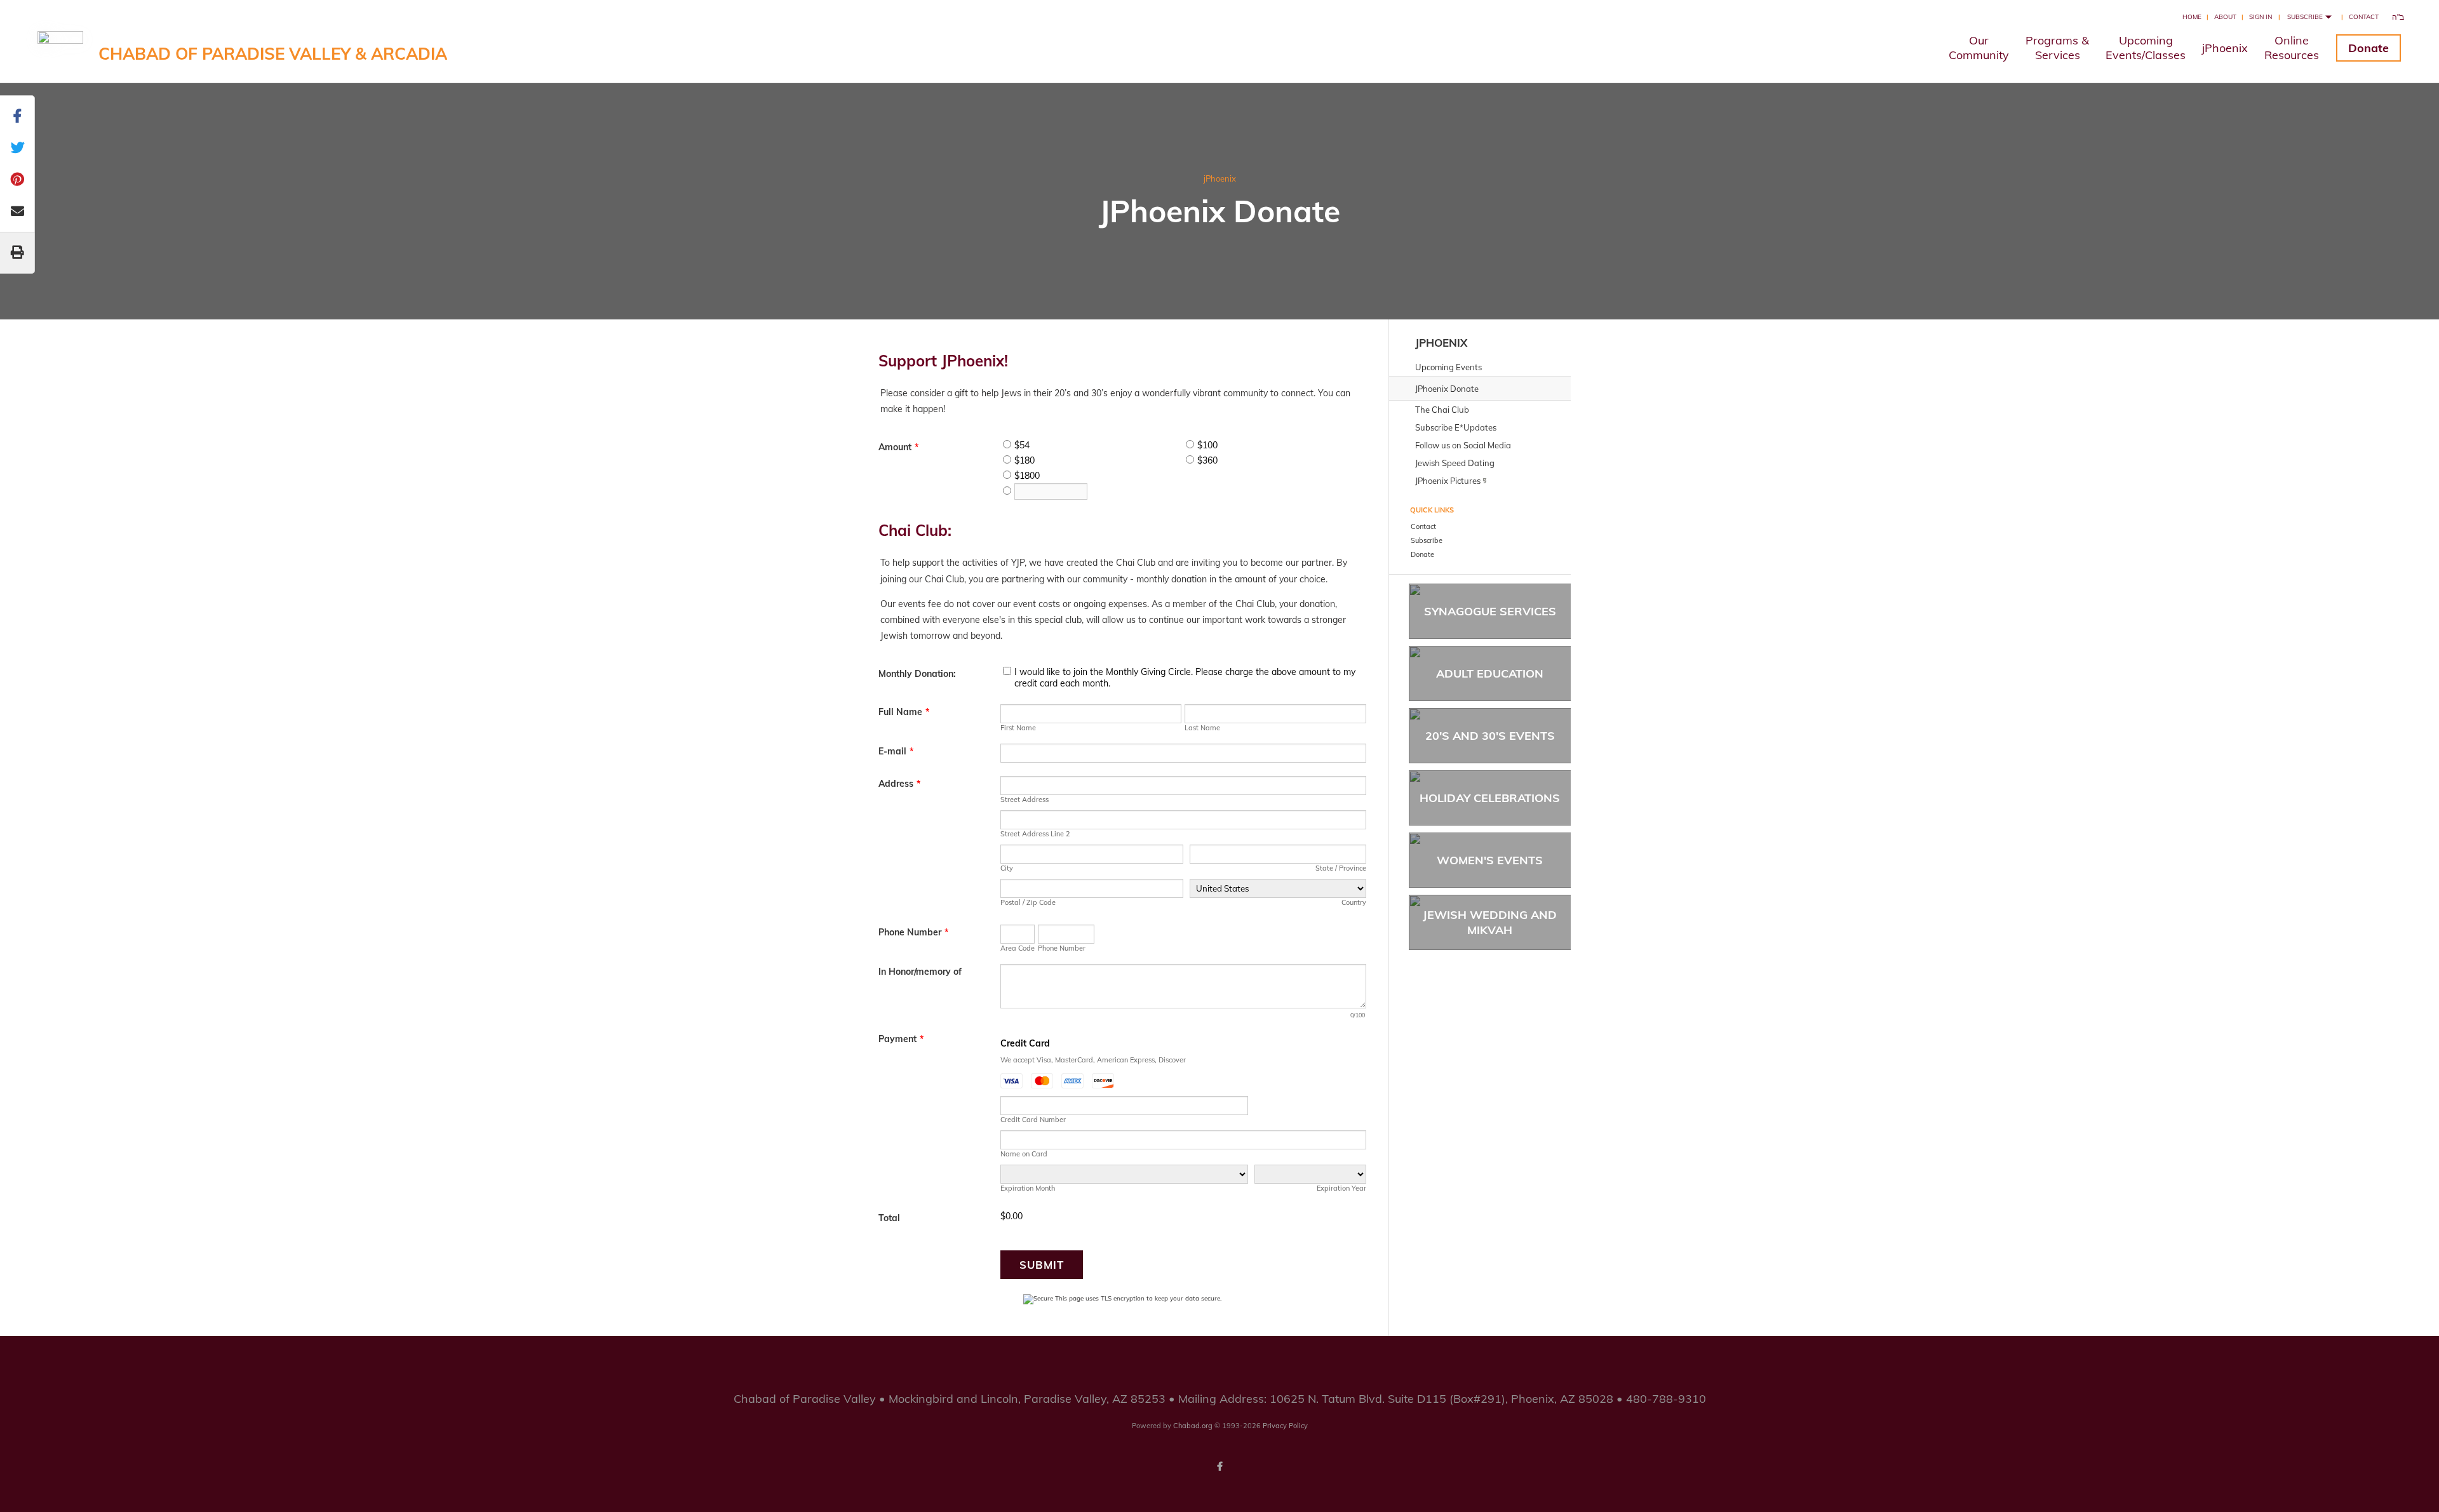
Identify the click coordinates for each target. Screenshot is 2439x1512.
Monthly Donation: (917, 674)
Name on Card (1024, 1154)
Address (899, 784)
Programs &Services (2057, 48)
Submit (1042, 1265)
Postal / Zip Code (1028, 902)
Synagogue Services (1490, 611)
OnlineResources (2292, 48)
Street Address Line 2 (1035, 834)
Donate (2368, 48)
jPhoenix (2225, 48)
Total (889, 1218)
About (2225, 17)
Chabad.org (1193, 1426)
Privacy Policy (1285, 1426)
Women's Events (1490, 860)
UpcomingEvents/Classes (2146, 48)
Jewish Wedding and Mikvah (1490, 922)
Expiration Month (1028, 1188)
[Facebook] (1219, 1466)
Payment (901, 1039)
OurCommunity (1979, 48)
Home (2192, 17)
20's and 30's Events (1490, 736)
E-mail (896, 751)
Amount (898, 447)
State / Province (1341, 868)
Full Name (904, 712)
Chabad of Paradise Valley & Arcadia (273, 54)
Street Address (1025, 799)
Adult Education (1490, 673)
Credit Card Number (1033, 1120)
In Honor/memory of (920, 972)
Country (1354, 902)
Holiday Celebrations (1490, 798)
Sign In (2261, 17)
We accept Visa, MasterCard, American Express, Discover (1093, 1060)
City (1007, 868)
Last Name (1202, 728)
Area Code (1018, 948)
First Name (1018, 728)
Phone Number (913, 932)
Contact (2364, 17)
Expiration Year (1341, 1188)
